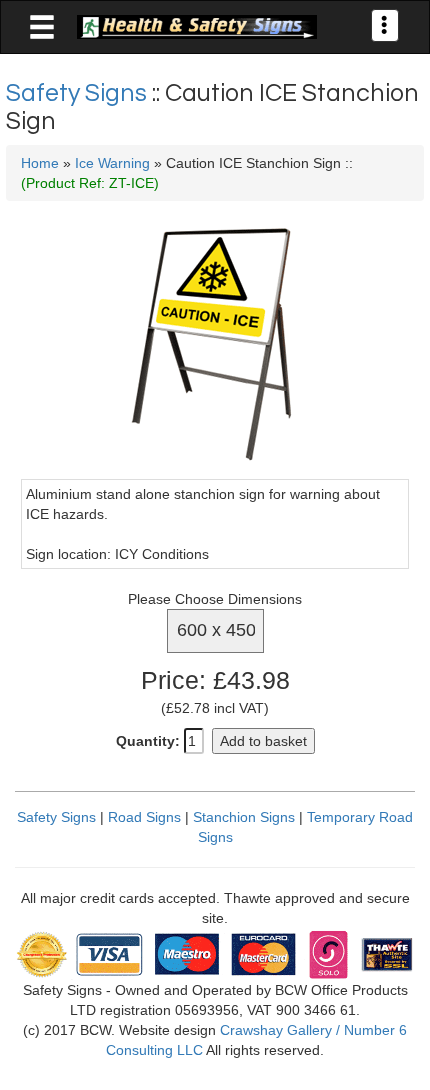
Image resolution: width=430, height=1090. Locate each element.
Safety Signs (79, 93)
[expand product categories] (42, 28)
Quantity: (148, 741)
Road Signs (144, 817)
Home (40, 163)
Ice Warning (112, 163)
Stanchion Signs (244, 817)
